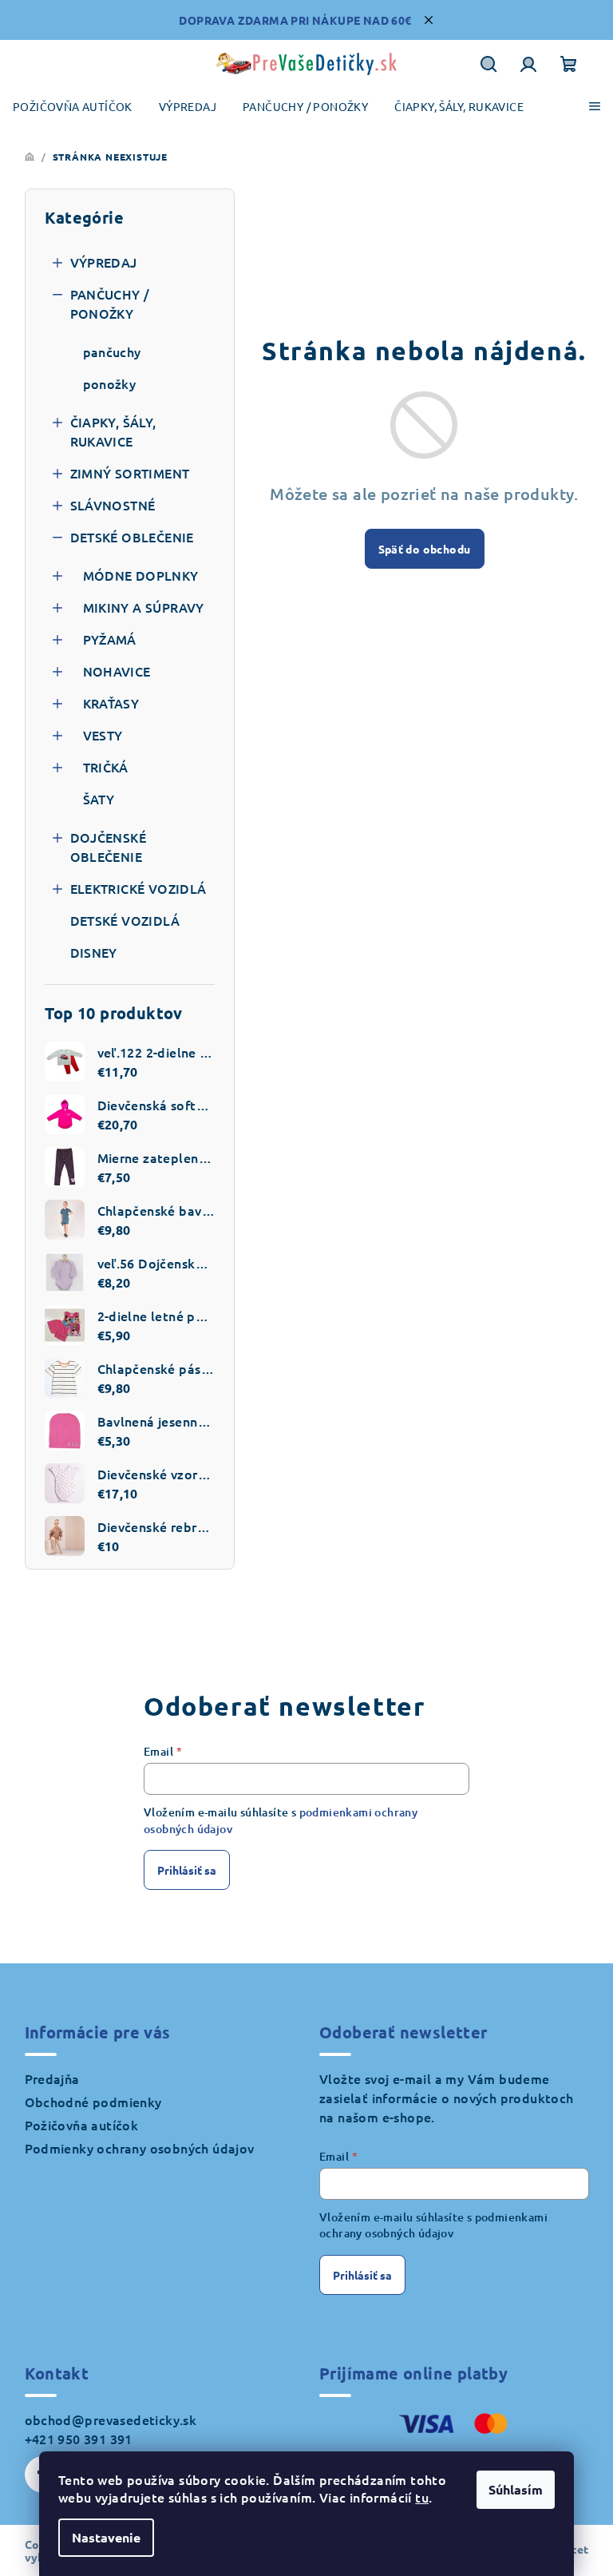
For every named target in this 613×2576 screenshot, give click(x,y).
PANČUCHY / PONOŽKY (110, 304)
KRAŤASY (111, 703)
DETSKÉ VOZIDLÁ (125, 920)
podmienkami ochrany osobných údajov (433, 2225)
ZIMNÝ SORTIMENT (130, 473)
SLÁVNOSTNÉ (113, 505)
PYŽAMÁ (110, 639)
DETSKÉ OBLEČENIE (132, 537)
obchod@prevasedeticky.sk (111, 2419)
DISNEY (94, 952)
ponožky (110, 383)
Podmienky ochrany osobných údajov (140, 2148)
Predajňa (52, 2078)
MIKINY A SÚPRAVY (144, 607)
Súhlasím (516, 2489)
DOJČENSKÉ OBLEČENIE (109, 847)
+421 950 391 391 (79, 2439)
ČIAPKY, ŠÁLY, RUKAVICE (113, 431)
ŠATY (99, 799)
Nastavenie (106, 2537)
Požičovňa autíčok (82, 2125)
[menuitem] (73, 107)
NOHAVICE (117, 671)
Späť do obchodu (425, 549)
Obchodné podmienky (93, 2102)
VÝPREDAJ (104, 262)
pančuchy (112, 351)
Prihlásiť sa (187, 1870)
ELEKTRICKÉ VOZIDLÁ (138, 888)
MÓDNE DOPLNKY (141, 575)
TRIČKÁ (106, 767)
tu (422, 2497)
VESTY (103, 735)
